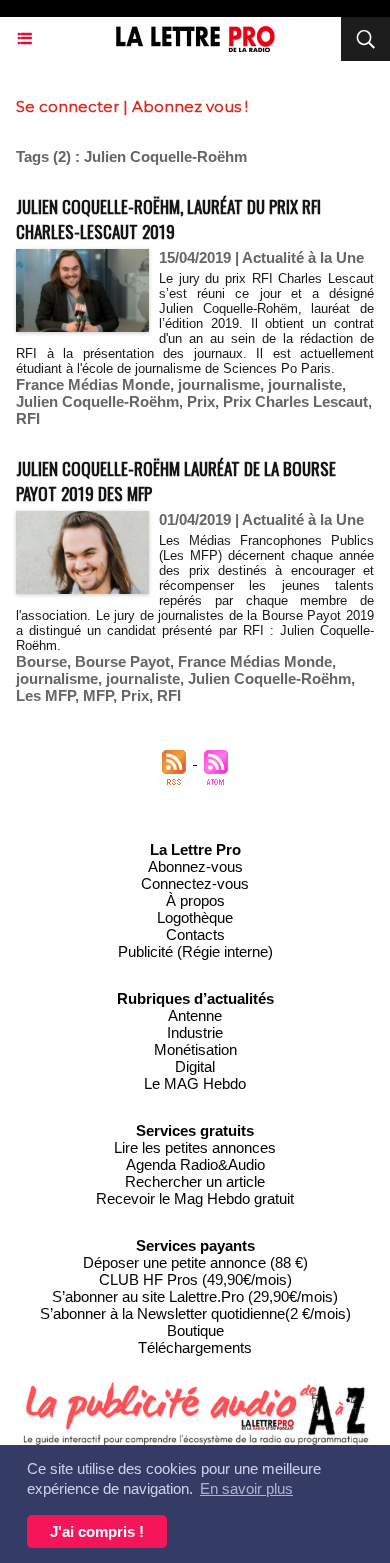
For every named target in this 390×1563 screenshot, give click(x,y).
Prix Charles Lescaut (295, 401)
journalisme (219, 384)
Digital (195, 1066)
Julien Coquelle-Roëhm (97, 401)
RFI (28, 418)
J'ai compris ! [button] (97, 1531)
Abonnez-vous (195, 866)
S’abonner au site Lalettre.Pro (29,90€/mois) (195, 1296)
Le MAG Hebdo (195, 1083)
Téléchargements (195, 1347)
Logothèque (195, 917)
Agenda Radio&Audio (195, 1164)
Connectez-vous (195, 883)
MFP (98, 695)
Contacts (195, 934)
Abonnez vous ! (190, 106)
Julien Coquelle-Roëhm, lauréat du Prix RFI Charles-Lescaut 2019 (168, 219)
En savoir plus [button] (246, 1488)
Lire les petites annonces (195, 1147)
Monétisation (195, 1049)
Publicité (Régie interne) (195, 951)
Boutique (195, 1330)
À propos (195, 900)
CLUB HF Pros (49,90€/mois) (195, 1279)
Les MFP (45, 695)
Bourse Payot (122, 661)
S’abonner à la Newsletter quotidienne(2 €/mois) (195, 1313)
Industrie (195, 1032)
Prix (201, 401)
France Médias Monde (93, 384)
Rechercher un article (195, 1181)
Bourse (41, 661)
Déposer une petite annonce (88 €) (195, 1262)
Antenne (195, 1015)
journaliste (305, 384)
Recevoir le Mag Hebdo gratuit (195, 1198)
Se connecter (67, 106)
